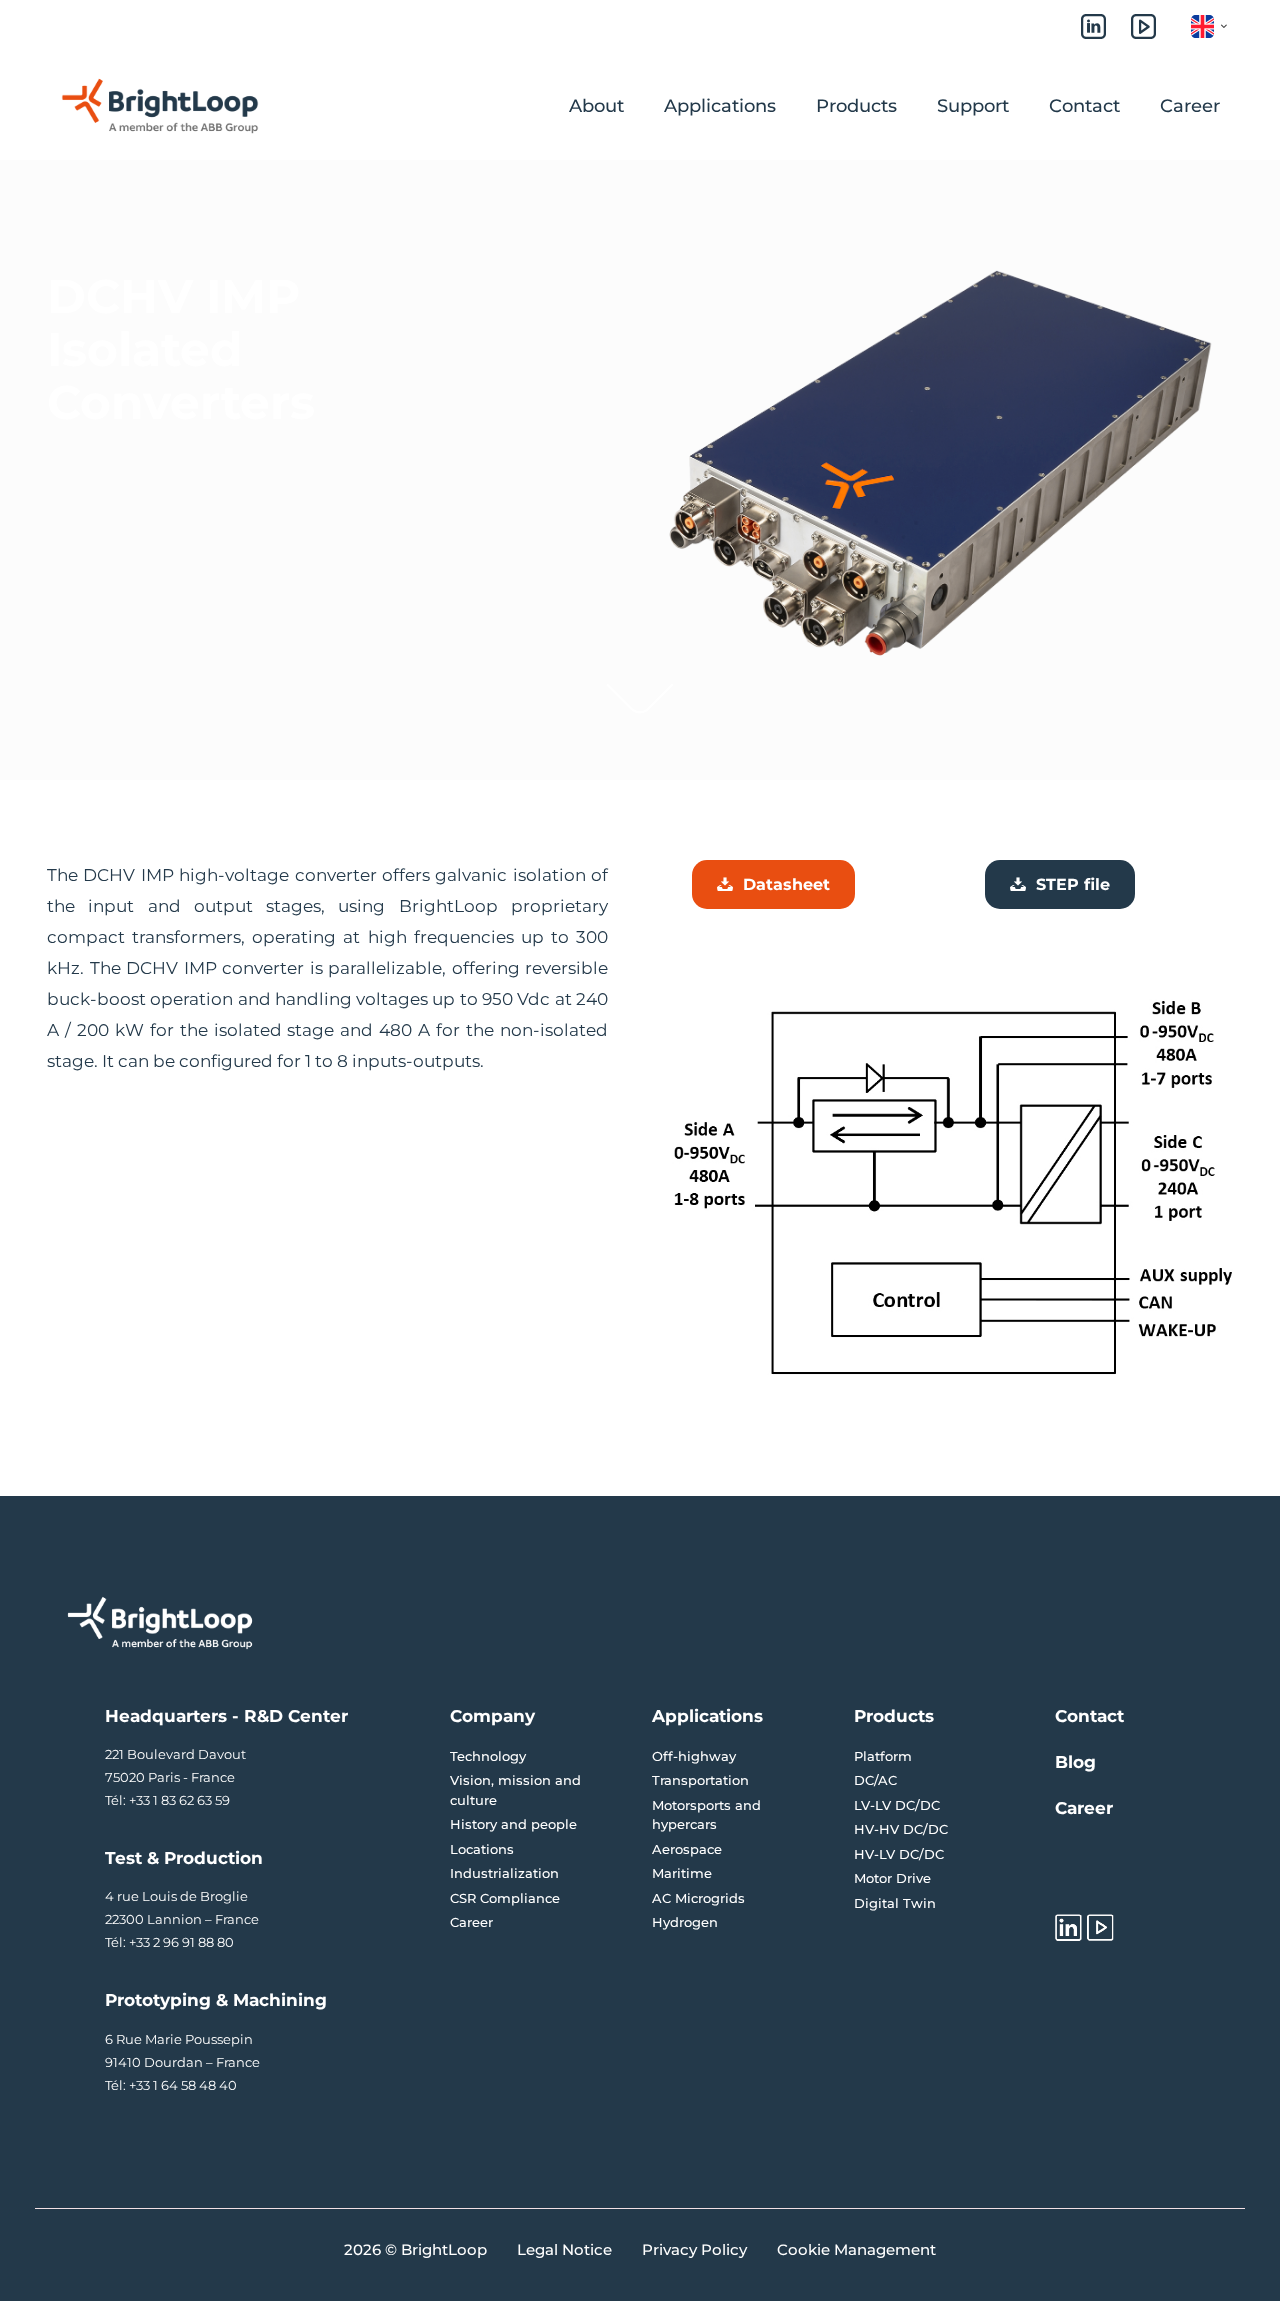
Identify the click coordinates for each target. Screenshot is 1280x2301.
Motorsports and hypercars (706, 1815)
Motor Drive (892, 1878)
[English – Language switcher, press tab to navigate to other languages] (1222, 26)
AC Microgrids (698, 1898)
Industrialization (504, 1873)
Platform (883, 1756)
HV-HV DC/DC (901, 1829)
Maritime (682, 1873)
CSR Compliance (505, 1898)
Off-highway (694, 1756)
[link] (640, 698)
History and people (513, 1824)
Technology (488, 1756)
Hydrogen (685, 1922)
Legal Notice (564, 2249)
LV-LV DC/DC (897, 1805)
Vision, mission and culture (515, 1790)
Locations (482, 1849)
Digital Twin (895, 1903)
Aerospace (687, 1849)
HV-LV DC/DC (899, 1854)
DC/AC (875, 1780)
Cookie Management (856, 2249)
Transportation (700, 1780)
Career (471, 1922)
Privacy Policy (694, 2249)
